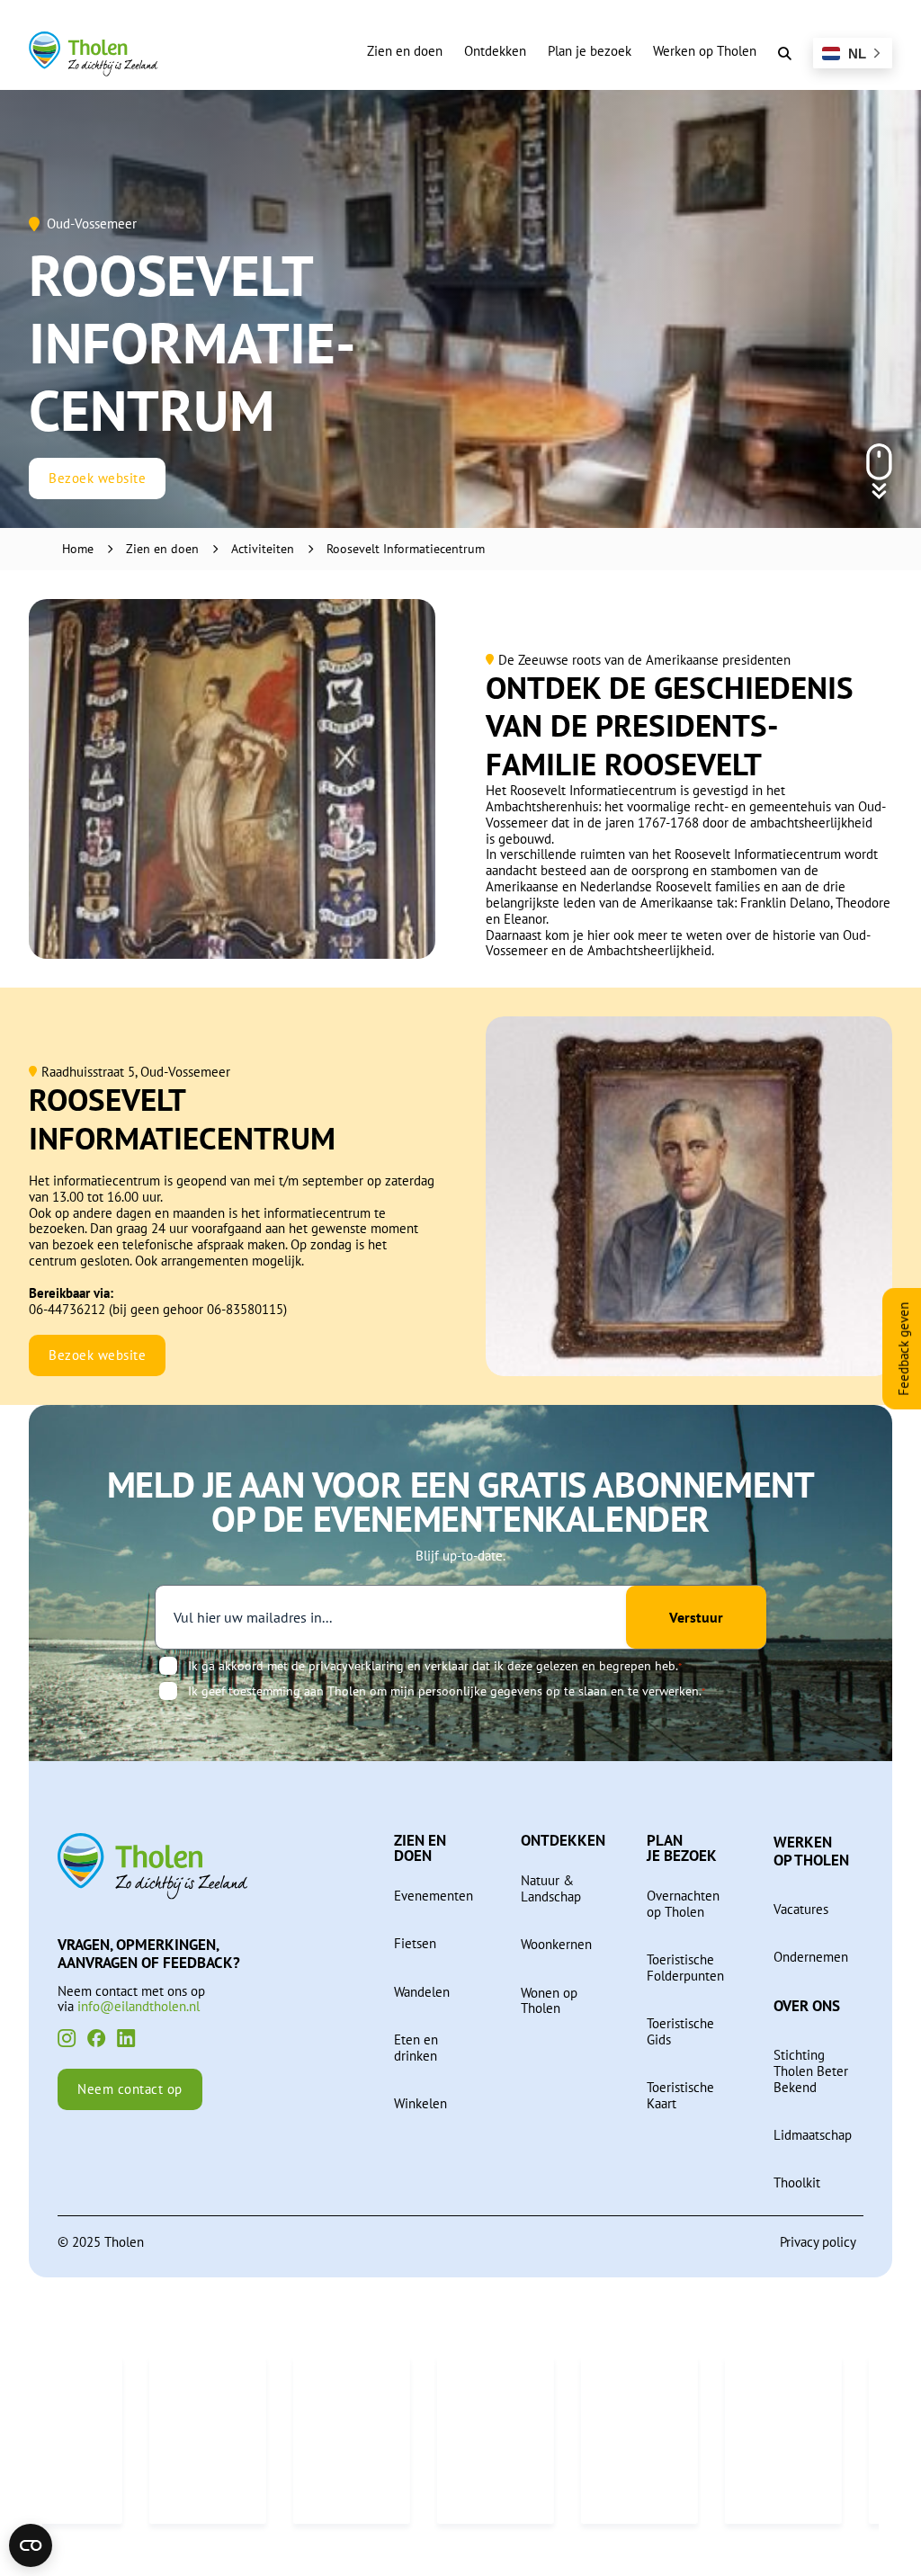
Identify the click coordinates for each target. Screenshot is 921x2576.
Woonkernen (556, 1945)
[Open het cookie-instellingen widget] (31, 2545)
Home (78, 549)
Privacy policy (818, 2242)
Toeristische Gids (680, 2032)
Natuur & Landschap (551, 1889)
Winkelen (420, 2104)
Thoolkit (797, 2183)
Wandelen (422, 1992)
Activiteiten (263, 549)
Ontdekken (495, 51)
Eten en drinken (416, 2048)
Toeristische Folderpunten (685, 1968)
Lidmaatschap (813, 2135)
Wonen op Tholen (549, 2001)
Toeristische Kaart (680, 2096)
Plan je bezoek (590, 51)
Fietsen (415, 1944)
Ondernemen (811, 1957)
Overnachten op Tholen (683, 1904)
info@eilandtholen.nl (139, 2006)
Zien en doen (405, 51)
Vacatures (801, 1910)
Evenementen (434, 1896)
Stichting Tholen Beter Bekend (811, 2071)
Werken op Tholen (705, 51)
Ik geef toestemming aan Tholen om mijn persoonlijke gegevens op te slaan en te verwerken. (447, 1691)
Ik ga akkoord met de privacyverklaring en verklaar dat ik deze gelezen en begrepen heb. (435, 1666)
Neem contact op (130, 2089)
